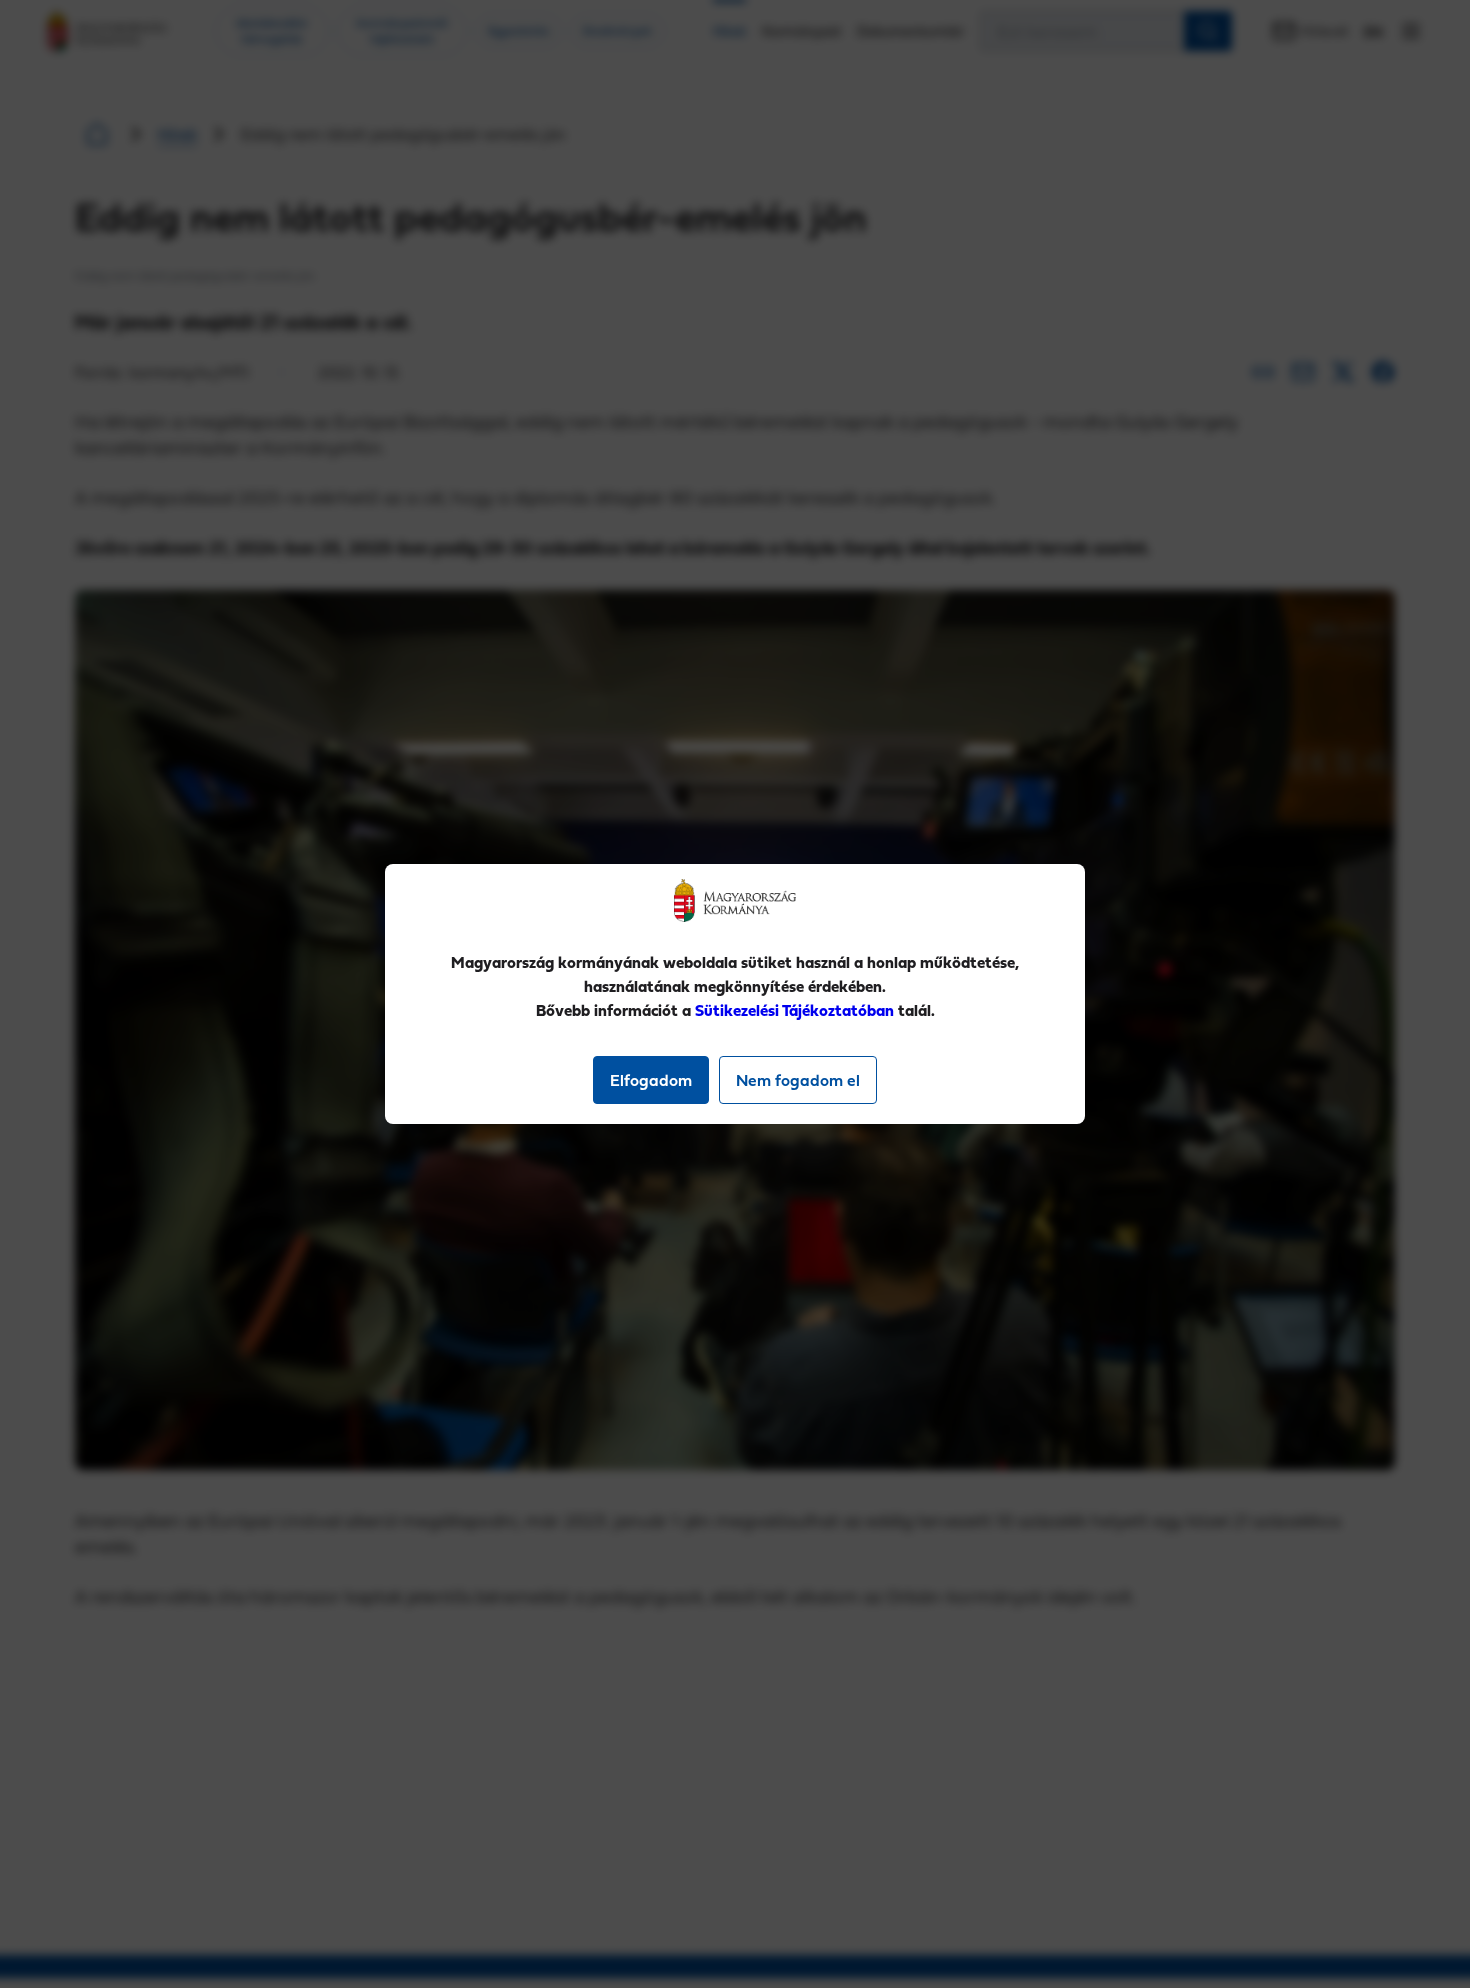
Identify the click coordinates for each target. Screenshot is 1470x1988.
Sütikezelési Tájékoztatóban (794, 1010)
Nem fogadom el (798, 1080)
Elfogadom (651, 1080)
